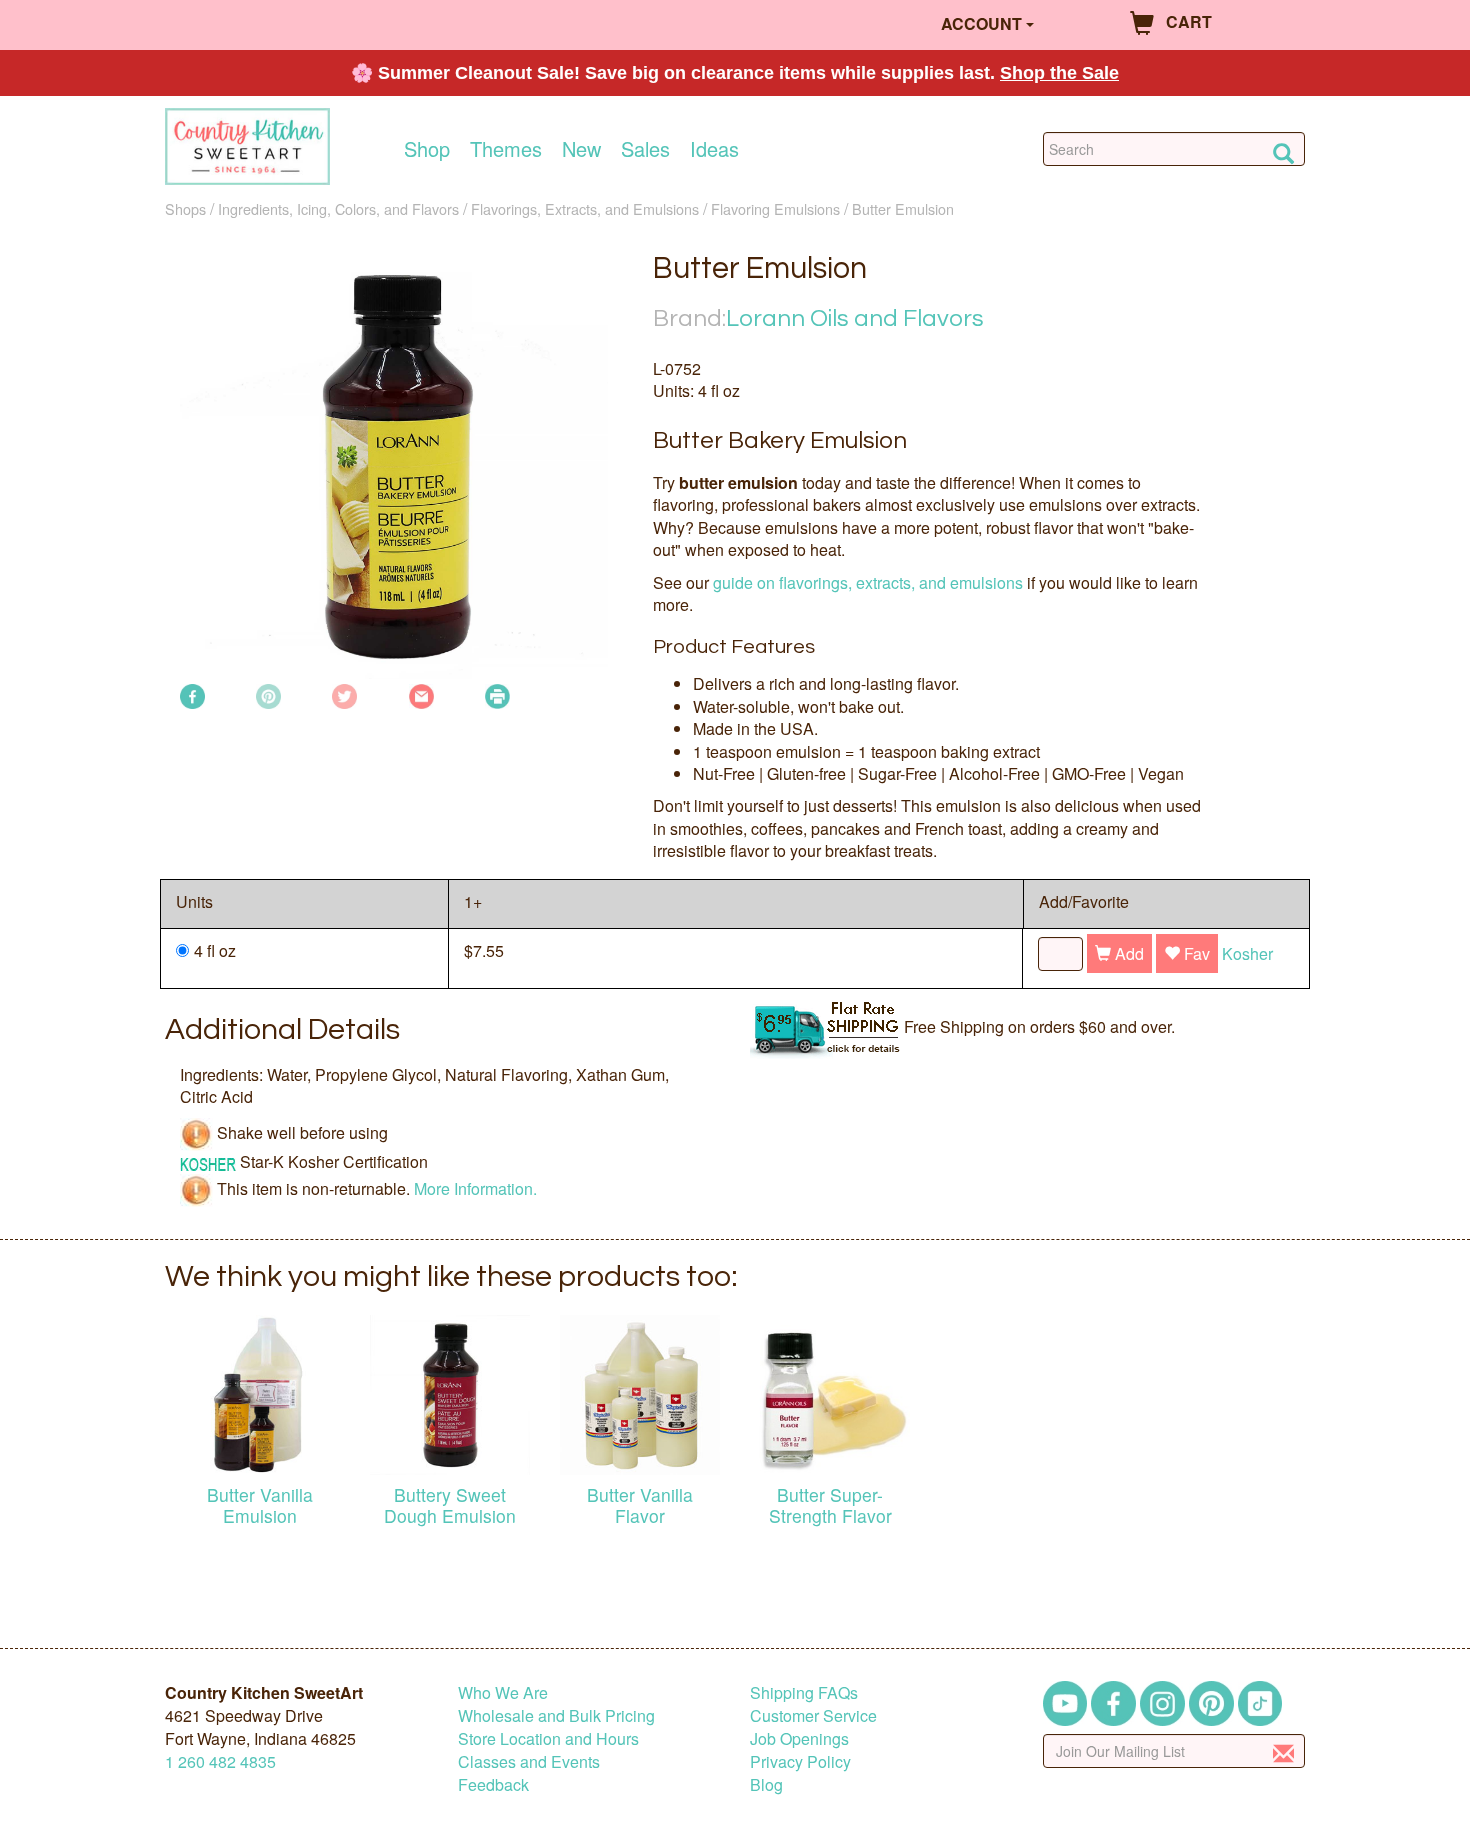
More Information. (475, 1187)
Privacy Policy (800, 1761)
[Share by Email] (421, 694)
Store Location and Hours (548, 1738)
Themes (506, 149)
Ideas (714, 149)
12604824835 (220, 1761)
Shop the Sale (1059, 73)
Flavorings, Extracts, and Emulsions (585, 208)
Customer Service (813, 1715)
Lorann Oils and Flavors (855, 318)
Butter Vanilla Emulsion (260, 1505)
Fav (1195, 953)
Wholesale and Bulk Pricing (556, 1715)
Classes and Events (529, 1761)
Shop (427, 149)
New (581, 149)
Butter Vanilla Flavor (640, 1505)
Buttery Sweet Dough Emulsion (450, 1505)
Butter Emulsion (903, 208)
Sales (645, 149)
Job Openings (799, 1738)
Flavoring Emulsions (775, 208)
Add (1127, 953)
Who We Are (503, 1692)
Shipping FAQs (804, 1692)
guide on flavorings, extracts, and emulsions (868, 582)
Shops (185, 208)
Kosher (1247, 953)
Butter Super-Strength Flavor (830, 1505)
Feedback (493, 1784)
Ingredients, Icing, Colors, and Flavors (338, 208)
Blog (766, 1784)
